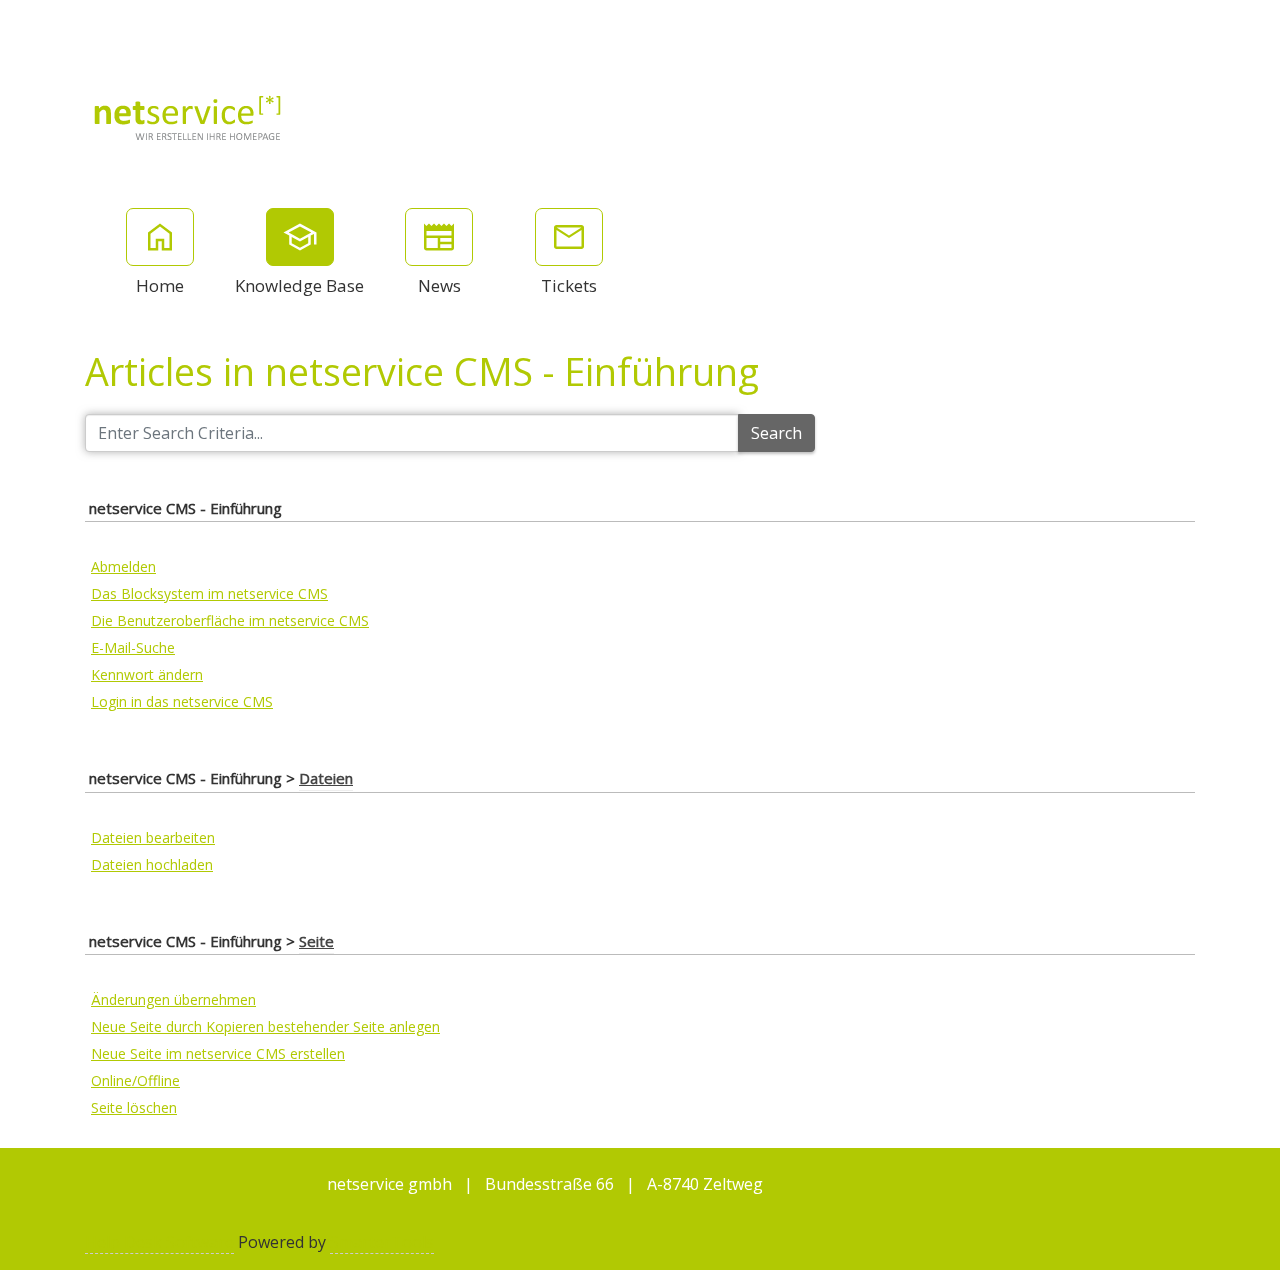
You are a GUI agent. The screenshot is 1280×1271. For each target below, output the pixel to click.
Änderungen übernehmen (173, 999)
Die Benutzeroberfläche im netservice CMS (230, 620)
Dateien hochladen (152, 864)
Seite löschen (134, 1107)
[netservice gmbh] (188, 116)
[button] (1176, 24)
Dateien (326, 778)
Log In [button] (1241, 25)
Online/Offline (135, 1080)
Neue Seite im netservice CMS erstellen (218, 1053)
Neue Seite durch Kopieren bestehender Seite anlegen (265, 1026)
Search (776, 433)
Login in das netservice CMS (182, 701)
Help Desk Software (159, 1242)
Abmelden (123, 566)
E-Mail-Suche (133, 647)
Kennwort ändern (147, 674)
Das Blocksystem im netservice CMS (209, 593)
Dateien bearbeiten (153, 837)
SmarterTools (382, 1242)
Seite (316, 941)
